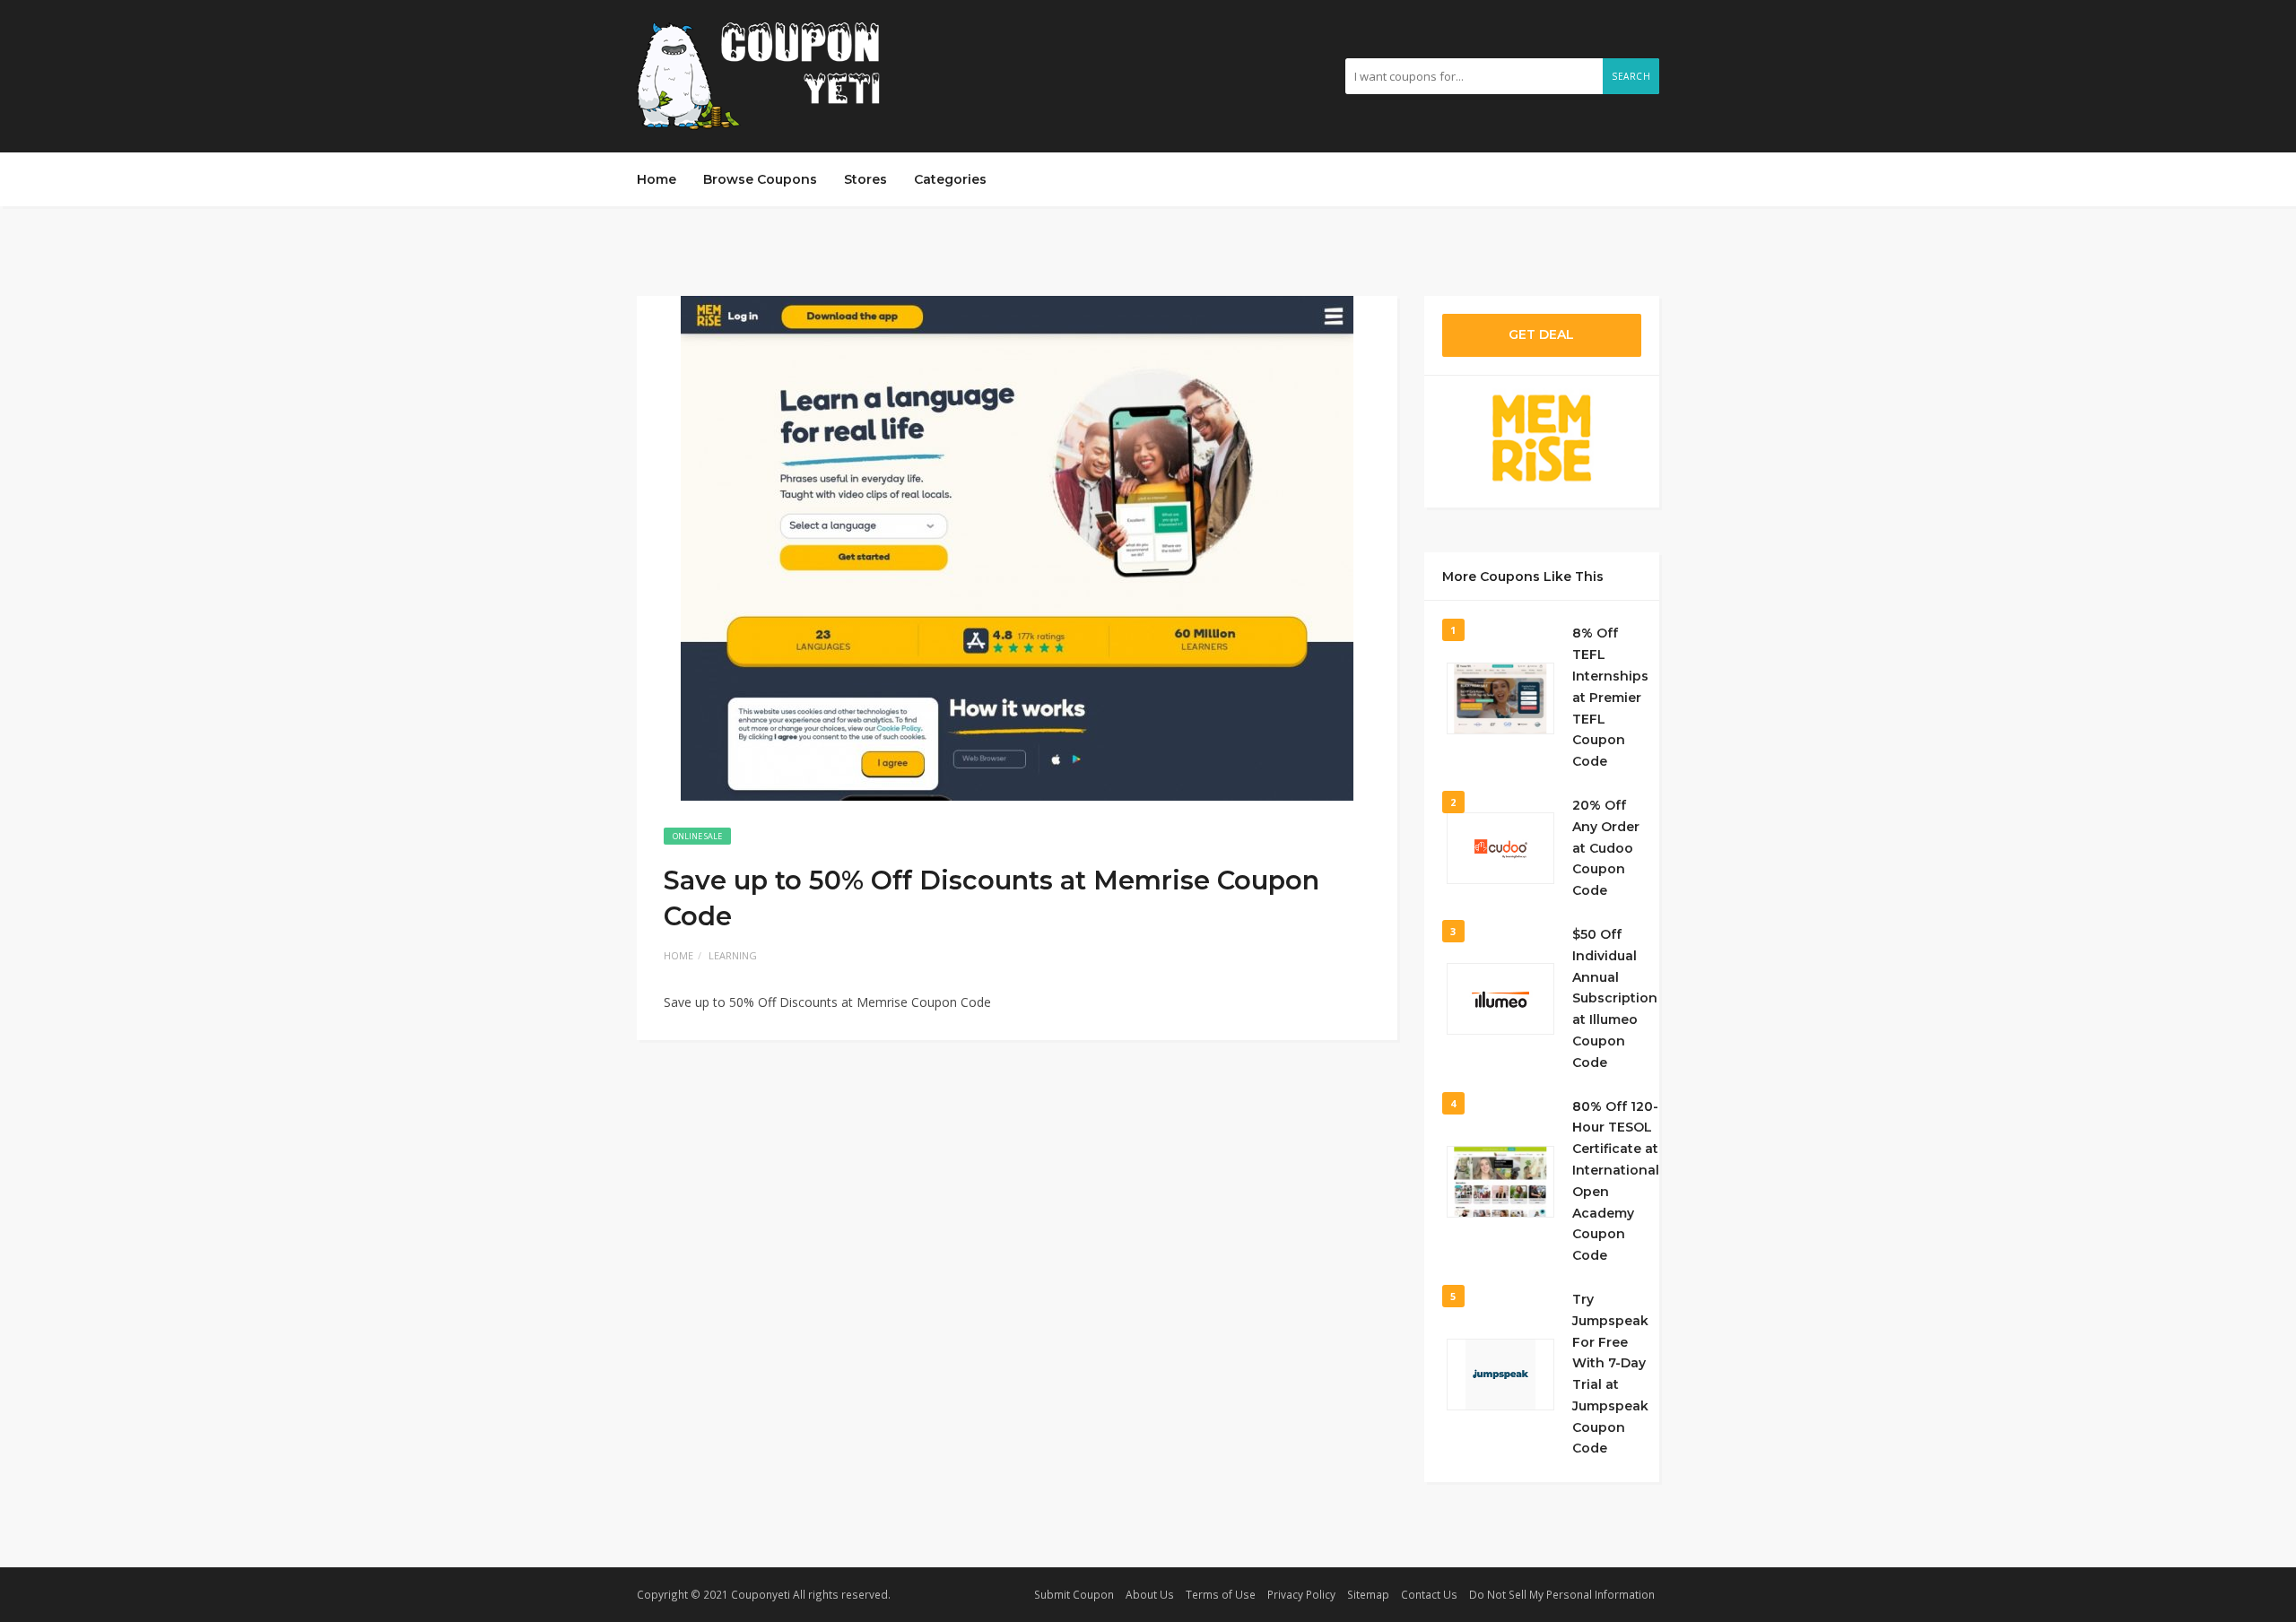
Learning (733, 955)
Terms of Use (1221, 1594)
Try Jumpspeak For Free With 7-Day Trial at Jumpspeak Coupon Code (1610, 1374)
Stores (865, 179)
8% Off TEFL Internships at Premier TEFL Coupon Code (1610, 697)
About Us (1150, 1594)
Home (657, 179)
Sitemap (1368, 1594)
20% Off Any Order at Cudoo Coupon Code (1606, 848)
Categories (950, 179)
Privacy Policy (1301, 1594)
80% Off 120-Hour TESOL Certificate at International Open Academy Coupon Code (1616, 1181)
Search (1631, 76)
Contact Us (1429, 1594)
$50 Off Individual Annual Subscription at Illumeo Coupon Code (1615, 998)
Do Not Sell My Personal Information (1562, 1594)
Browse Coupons (760, 179)
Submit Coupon (1074, 1594)
